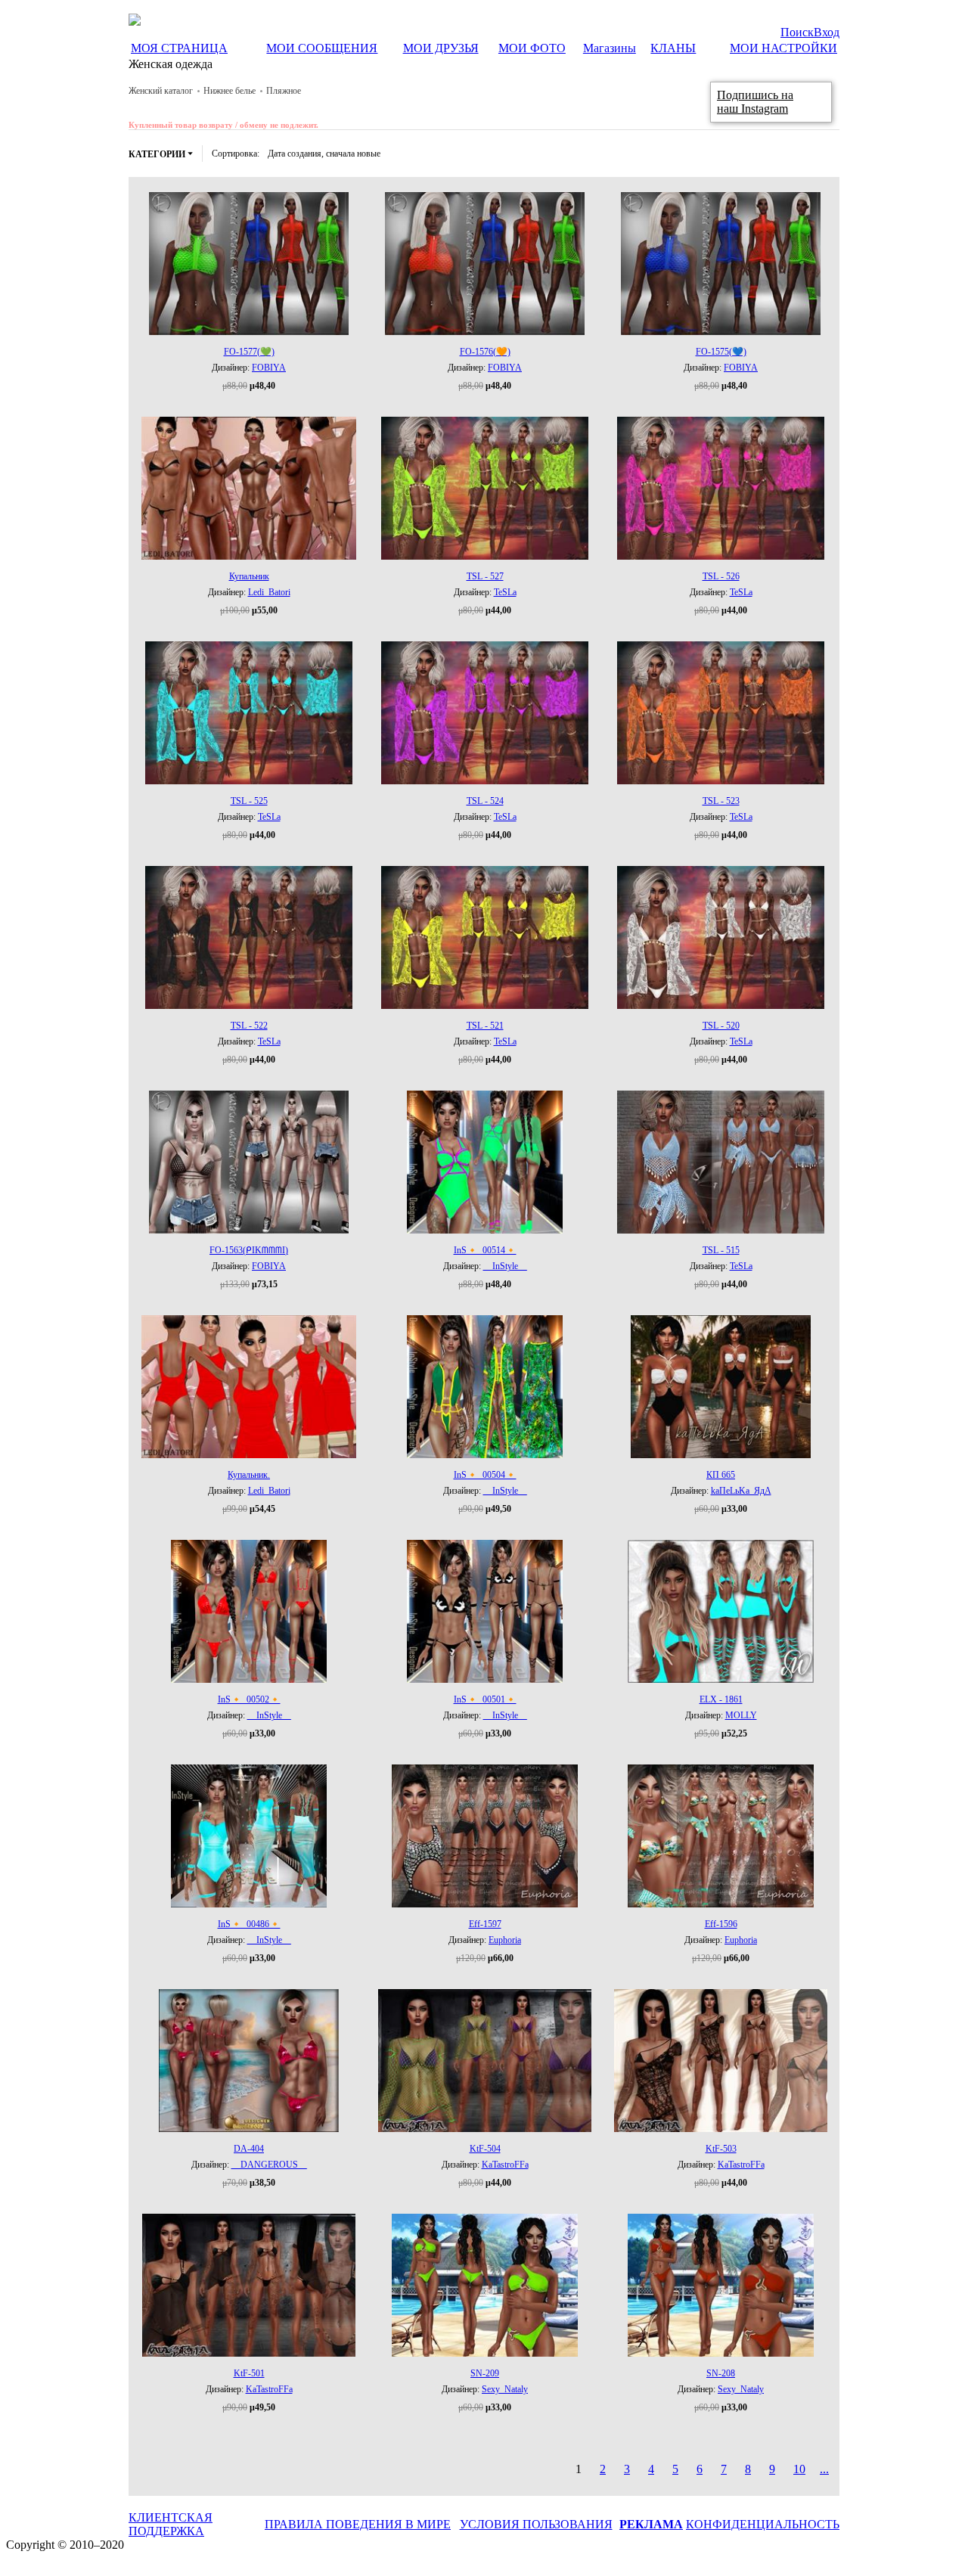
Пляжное (284, 91)
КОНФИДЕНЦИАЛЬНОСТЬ (763, 2524)
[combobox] (324, 154)
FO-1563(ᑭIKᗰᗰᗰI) (249, 1250)
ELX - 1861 (721, 1699)
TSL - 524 (485, 801)
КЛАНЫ (673, 48)
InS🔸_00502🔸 (249, 1699)
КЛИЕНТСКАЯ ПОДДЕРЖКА (171, 2524)
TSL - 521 (485, 1026)
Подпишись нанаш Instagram (755, 102)
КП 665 (721, 1475)
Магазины (610, 48)
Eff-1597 (485, 1924)
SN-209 (485, 2373)
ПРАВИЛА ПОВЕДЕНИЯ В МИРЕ (358, 2524)
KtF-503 (721, 2149)
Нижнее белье (230, 91)
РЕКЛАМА (651, 2524)
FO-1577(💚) (249, 352)
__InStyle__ (505, 1266)
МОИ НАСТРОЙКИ (783, 48)
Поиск (797, 32)
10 (799, 2469)
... (824, 2469)
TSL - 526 (721, 576)
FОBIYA (269, 368)
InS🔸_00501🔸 (485, 1699)
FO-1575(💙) (721, 352)
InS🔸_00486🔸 (249, 1924)
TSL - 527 (485, 576)
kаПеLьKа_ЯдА (741, 1491)
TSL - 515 (721, 1250)
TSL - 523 (721, 801)
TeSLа (505, 592)
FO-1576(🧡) (485, 352)
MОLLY (741, 1715)
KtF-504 (485, 2149)
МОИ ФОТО (532, 48)
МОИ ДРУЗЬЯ (441, 48)
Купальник (249, 576)
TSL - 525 (249, 801)
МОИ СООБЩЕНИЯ (322, 48)
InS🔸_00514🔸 (485, 1250)
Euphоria (505, 1940)
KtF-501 (249, 2373)
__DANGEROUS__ (269, 2165)
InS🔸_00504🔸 (485, 1475)
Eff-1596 (721, 1924)
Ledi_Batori (269, 592)
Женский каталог (161, 91)
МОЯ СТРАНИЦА (179, 48)
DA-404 (249, 2149)
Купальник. (249, 1475)
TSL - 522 (249, 1026)
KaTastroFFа (505, 2165)
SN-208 (721, 2373)
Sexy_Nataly (505, 2389)
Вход (827, 32)
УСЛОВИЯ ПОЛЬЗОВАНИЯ (536, 2524)
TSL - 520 (721, 1026)
